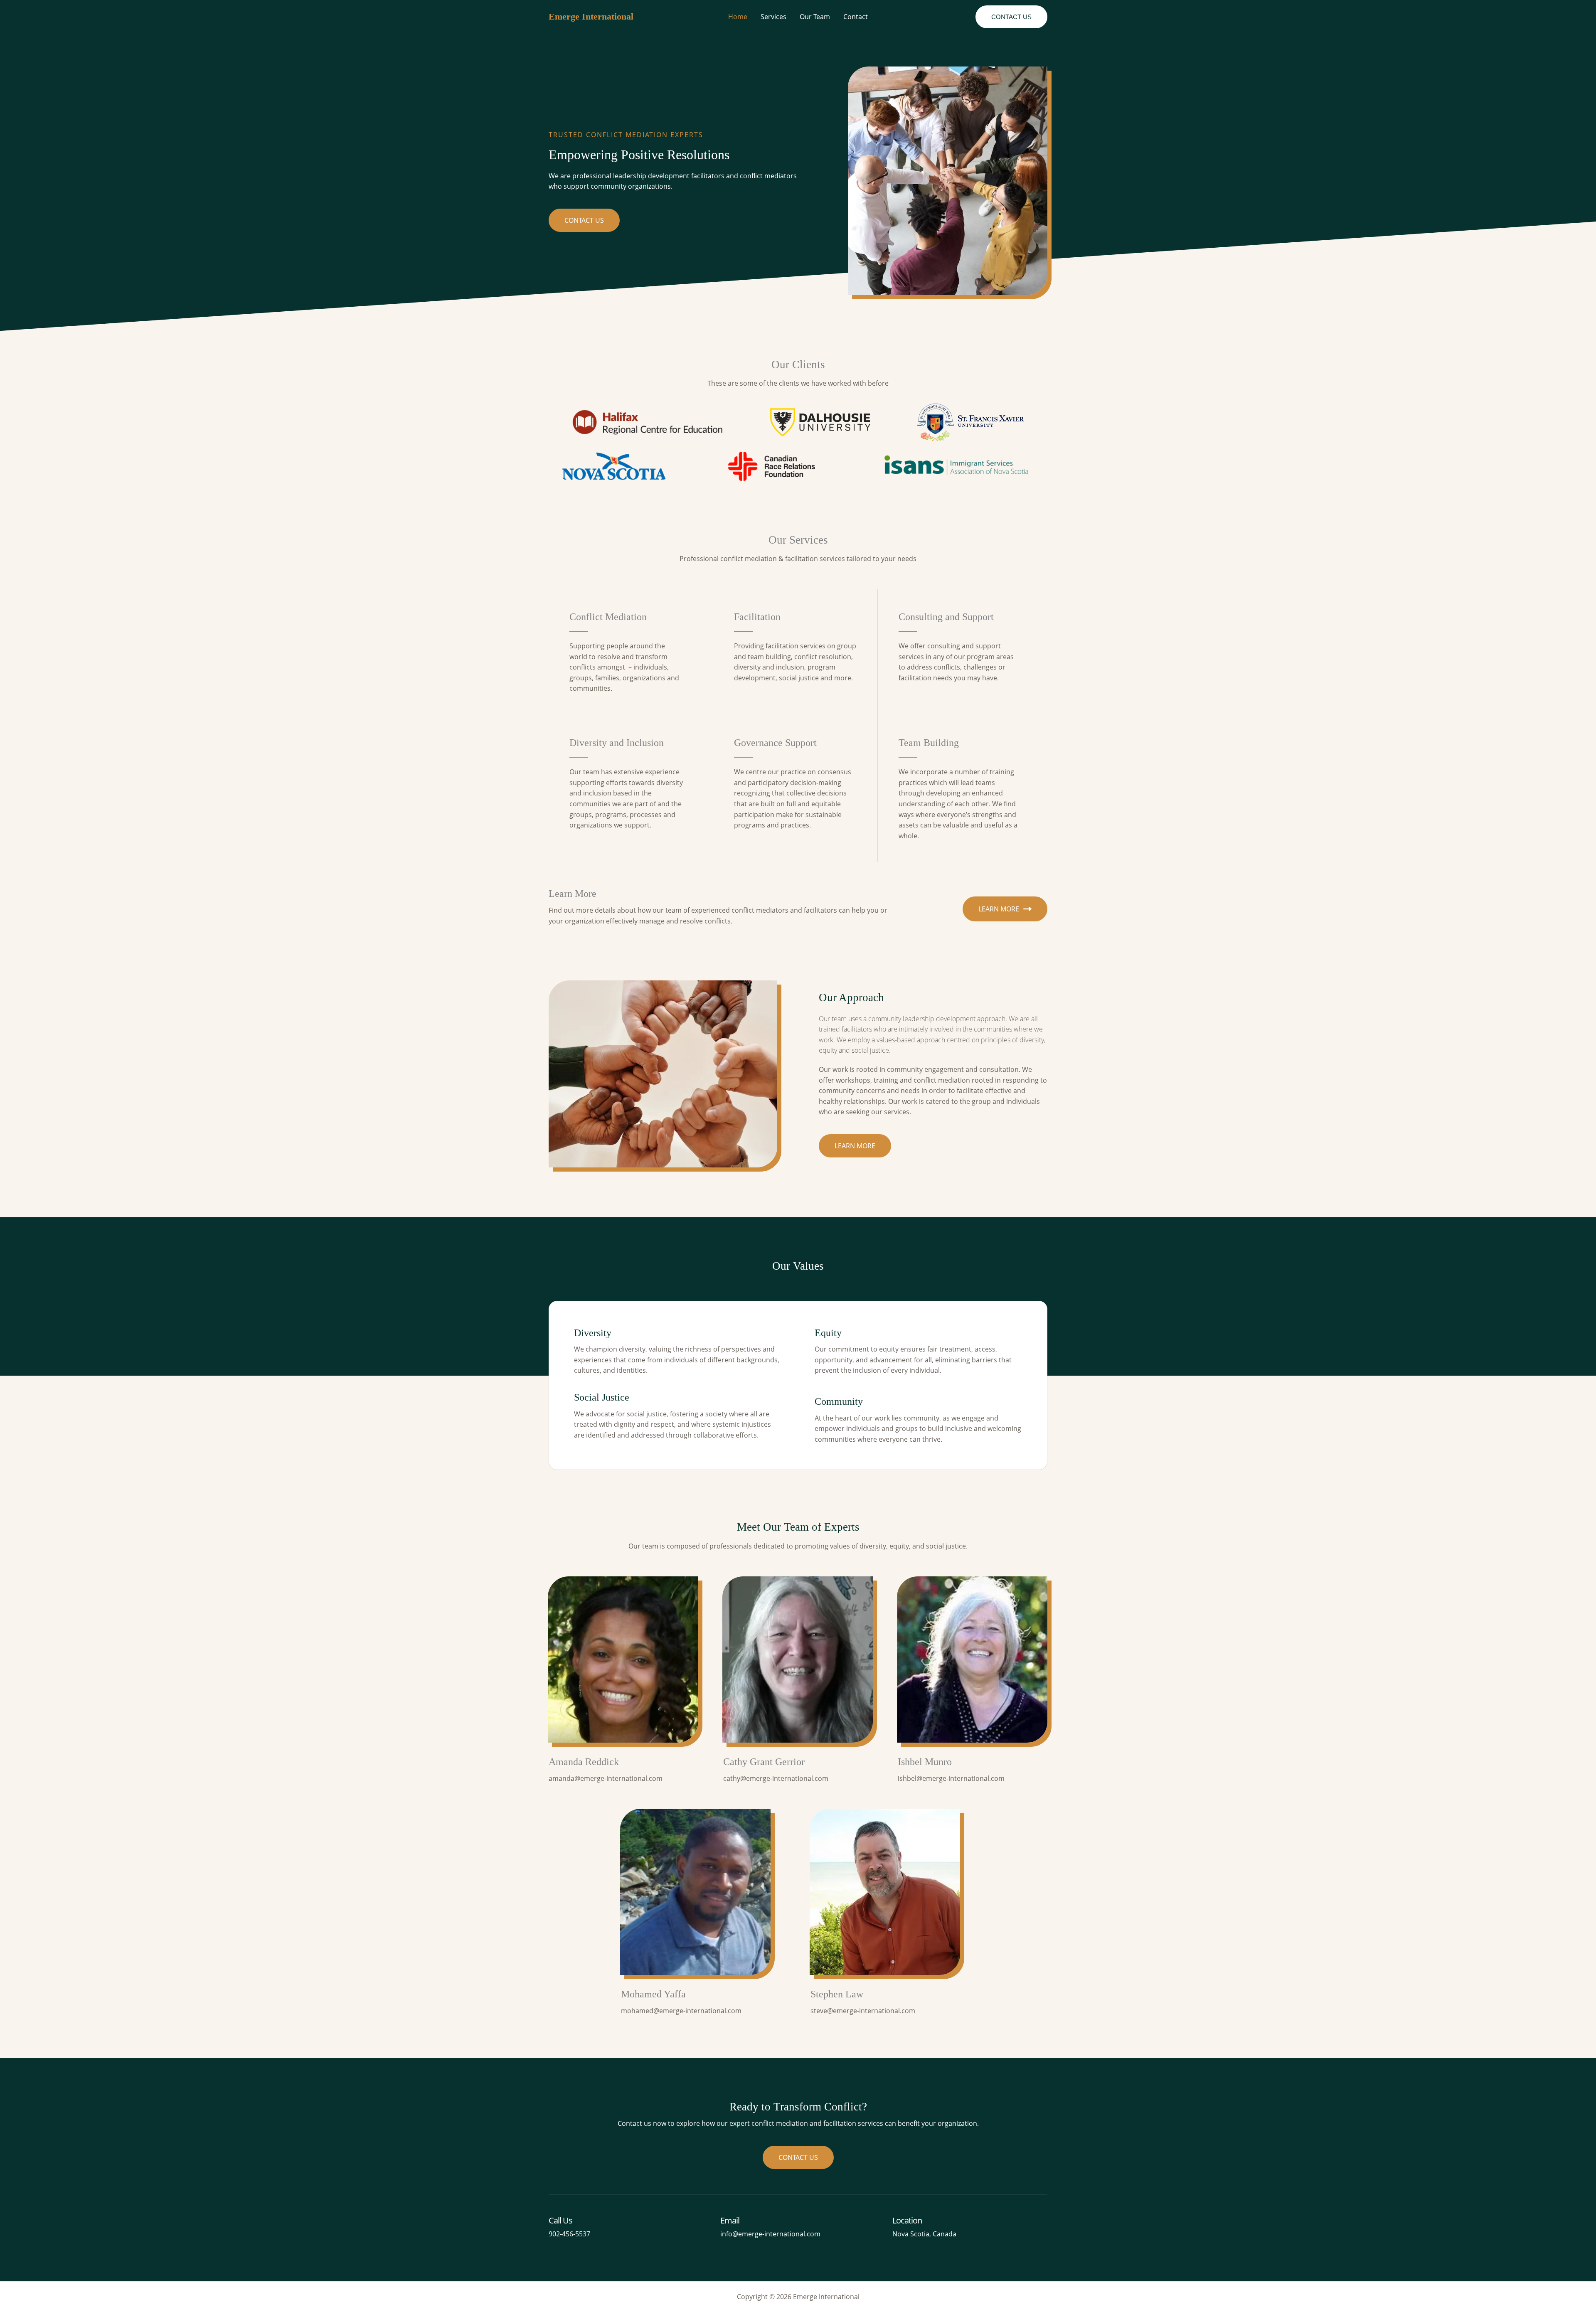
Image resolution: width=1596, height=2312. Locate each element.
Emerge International (591, 16)
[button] (1011, 17)
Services (773, 17)
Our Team (815, 17)
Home (738, 17)
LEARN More (999, 909)
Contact (856, 17)
